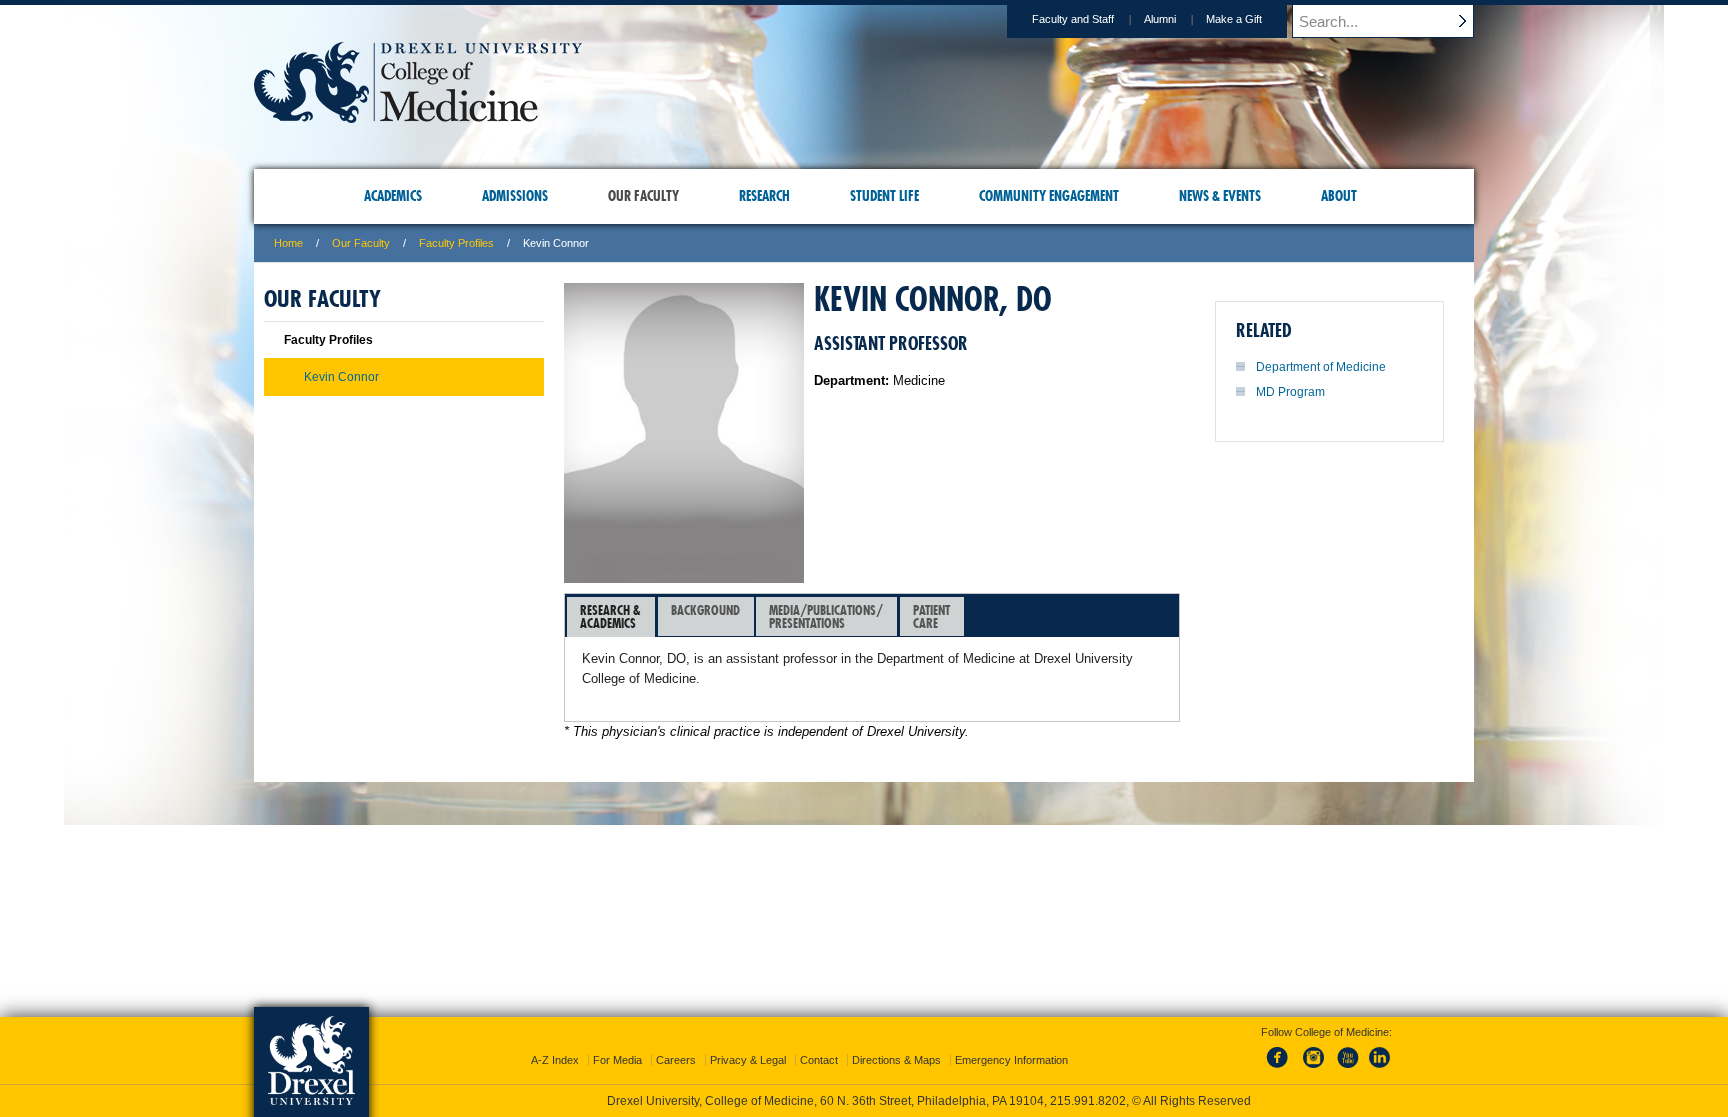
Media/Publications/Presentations (826, 616)
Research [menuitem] (764, 196)
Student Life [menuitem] (884, 196)
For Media (617, 1060)
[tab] (611, 617)
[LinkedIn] (1380, 1069)
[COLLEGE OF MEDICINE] (418, 116)
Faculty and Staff (1073, 19)
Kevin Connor (341, 377)
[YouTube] (1347, 1069)
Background (705, 610)
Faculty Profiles (456, 243)
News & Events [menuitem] (1220, 196)
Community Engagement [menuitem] (1049, 196)
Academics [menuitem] (393, 196)
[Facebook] (1281, 1069)
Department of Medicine (1321, 367)
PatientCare (931, 616)
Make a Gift (1234, 19)
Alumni (1160, 19)
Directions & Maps (896, 1060)
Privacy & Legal (748, 1060)
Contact (819, 1060)
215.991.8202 (1088, 1101)
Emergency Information (1011, 1060)
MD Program (1290, 392)
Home (288, 243)
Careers (676, 1060)
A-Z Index (555, 1060)
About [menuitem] (1339, 196)
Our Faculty (361, 243)
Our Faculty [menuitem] (643, 196)
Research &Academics (610, 616)
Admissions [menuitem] (515, 196)
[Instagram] (1314, 1069)
